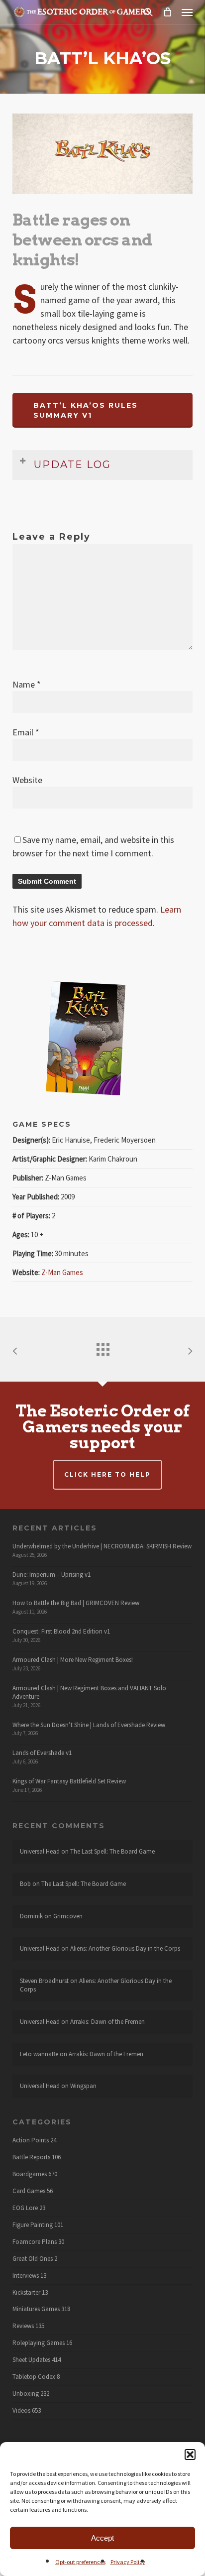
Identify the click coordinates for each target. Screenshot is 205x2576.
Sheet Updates (31, 2360)
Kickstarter (26, 2293)
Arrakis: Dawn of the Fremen (107, 2022)
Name (27, 684)
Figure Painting (33, 2225)
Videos (21, 2411)
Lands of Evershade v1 (42, 1753)
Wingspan (83, 2086)
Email (26, 732)
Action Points (31, 2140)
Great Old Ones (33, 2259)
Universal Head (40, 1851)
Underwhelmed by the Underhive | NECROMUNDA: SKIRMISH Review (102, 1546)
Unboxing (26, 2394)
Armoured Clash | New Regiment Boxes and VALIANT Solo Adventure (89, 1692)
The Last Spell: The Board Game (112, 1851)
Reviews (23, 2326)
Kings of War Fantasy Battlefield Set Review (69, 1781)
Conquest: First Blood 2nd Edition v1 (61, 1631)
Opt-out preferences (80, 2562)
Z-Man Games (62, 1272)
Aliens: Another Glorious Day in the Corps (125, 1948)
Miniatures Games (36, 2309)
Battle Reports (31, 2157)
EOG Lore (25, 2208)
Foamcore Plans (35, 2242)
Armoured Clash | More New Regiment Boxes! (73, 1660)
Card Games (29, 2191)
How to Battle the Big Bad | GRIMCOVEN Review (76, 1603)
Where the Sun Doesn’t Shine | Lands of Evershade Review (89, 1725)
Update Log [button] (72, 465)
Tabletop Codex (34, 2377)
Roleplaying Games (39, 2343)
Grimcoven (68, 1916)
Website (27, 780)
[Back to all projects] (102, 1347)
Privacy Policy (128, 2562)
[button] (190, 2455)
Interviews (26, 2276)
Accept (102, 2538)
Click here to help (107, 1474)
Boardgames (30, 2174)
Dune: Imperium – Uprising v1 (51, 1575)
